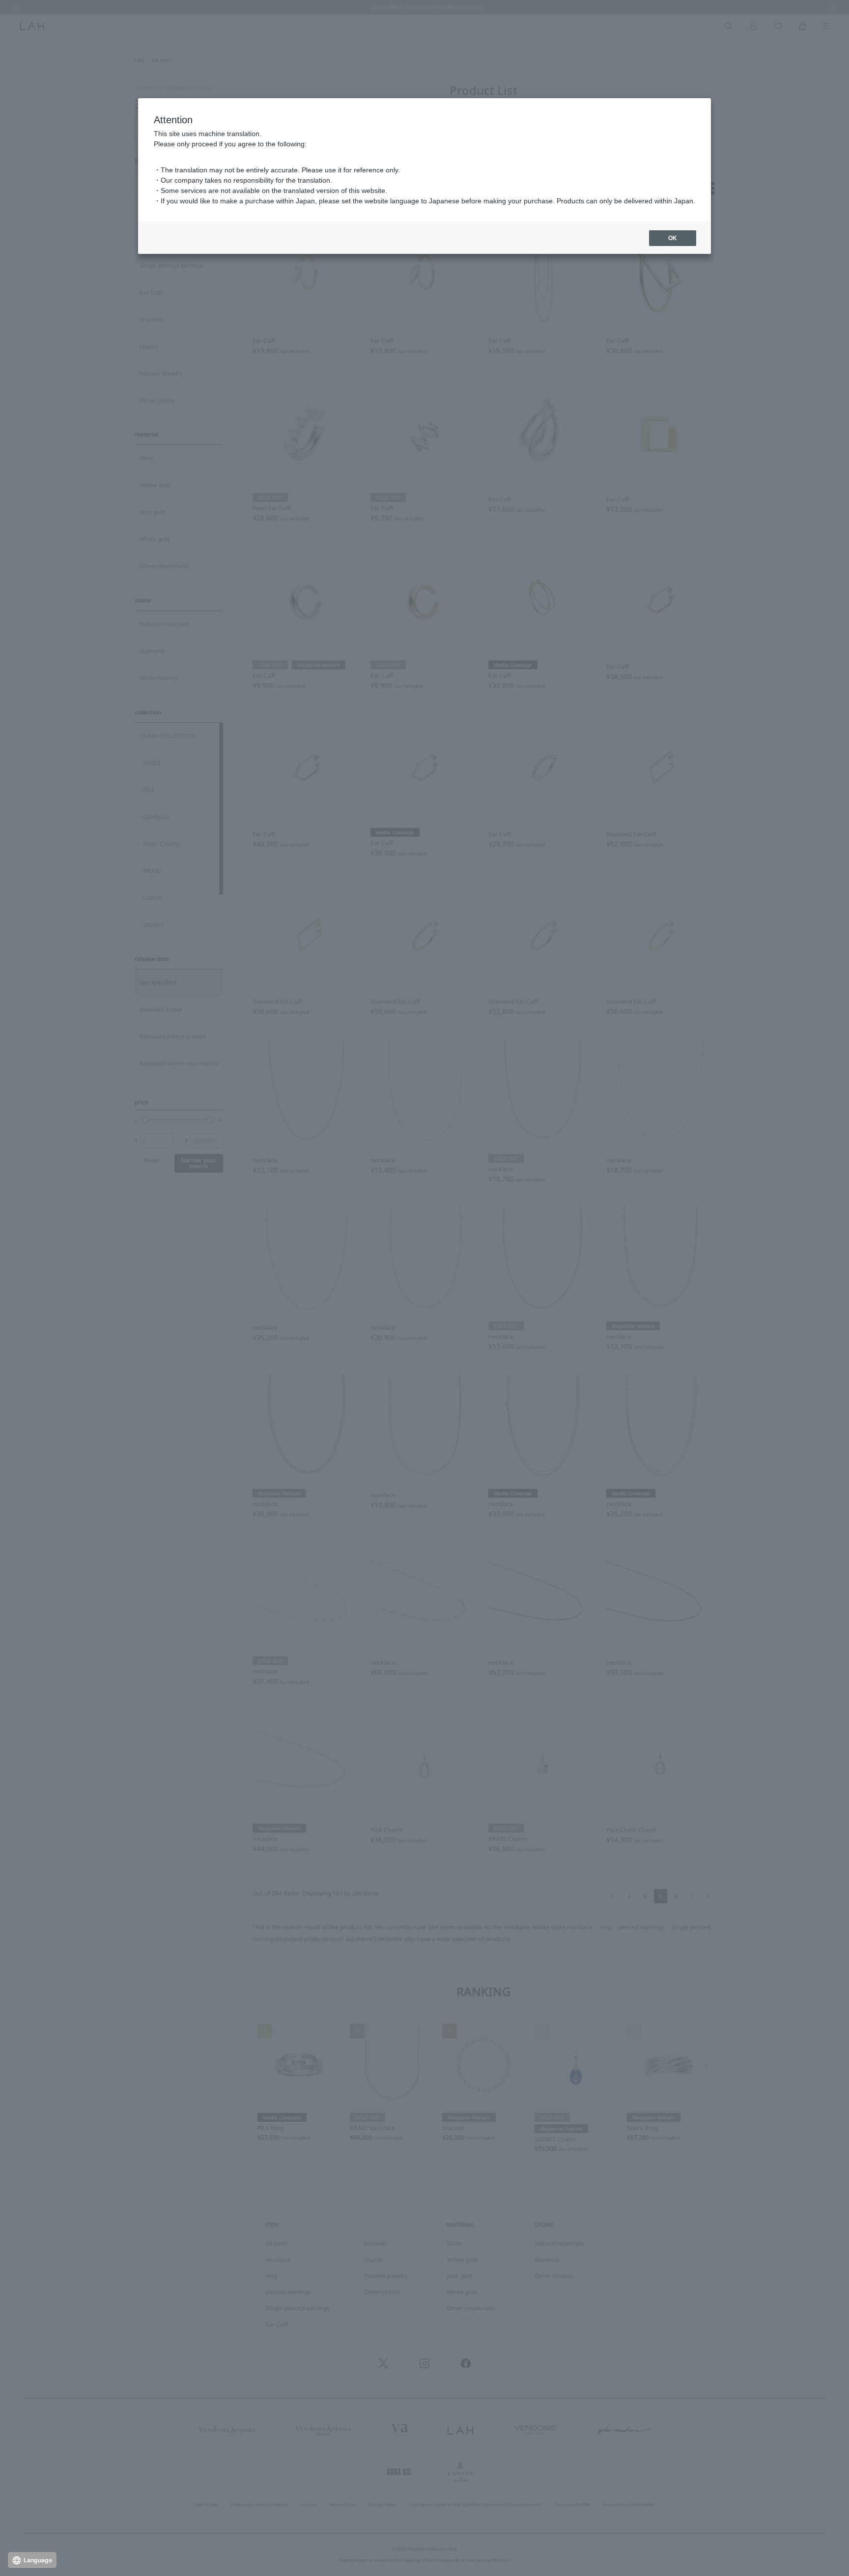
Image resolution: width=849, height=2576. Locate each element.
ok (673, 238)
